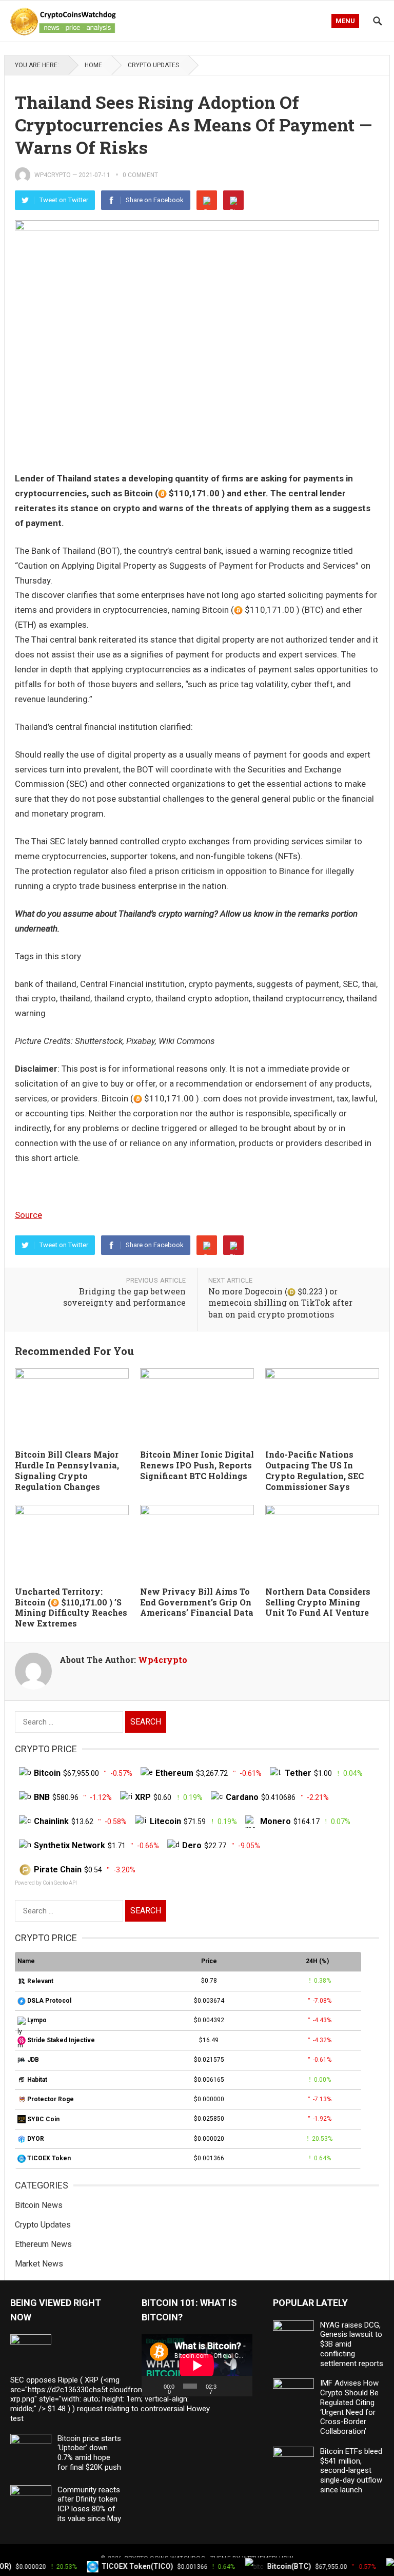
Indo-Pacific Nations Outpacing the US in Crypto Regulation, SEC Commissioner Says (314, 1470)
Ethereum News (43, 2244)
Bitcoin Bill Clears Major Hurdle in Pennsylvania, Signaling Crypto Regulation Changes (67, 1470)
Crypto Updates (153, 65)
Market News (39, 2264)
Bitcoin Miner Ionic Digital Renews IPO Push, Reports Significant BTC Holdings (197, 1465)
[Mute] (228, 2386)
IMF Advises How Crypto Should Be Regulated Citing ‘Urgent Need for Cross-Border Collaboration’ (349, 2407)
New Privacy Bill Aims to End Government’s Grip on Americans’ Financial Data (197, 1602)
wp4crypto (53, 175)
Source (28, 1215)
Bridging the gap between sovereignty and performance (124, 1297)
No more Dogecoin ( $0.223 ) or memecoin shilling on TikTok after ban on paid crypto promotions (280, 1303)
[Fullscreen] (242, 2386)
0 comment (140, 175)
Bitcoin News (39, 2205)
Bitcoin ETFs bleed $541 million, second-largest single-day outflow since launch (351, 2471)
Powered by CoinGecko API (46, 1883)
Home (93, 65)
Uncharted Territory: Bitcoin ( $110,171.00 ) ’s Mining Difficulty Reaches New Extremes (71, 1607)
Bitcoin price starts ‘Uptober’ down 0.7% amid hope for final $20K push (89, 2453)
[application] (197, 2365)
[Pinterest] (233, 200)
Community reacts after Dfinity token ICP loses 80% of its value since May (89, 2504)
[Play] (155, 2386)
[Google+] (207, 200)
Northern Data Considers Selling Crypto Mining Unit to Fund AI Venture (318, 1602)
